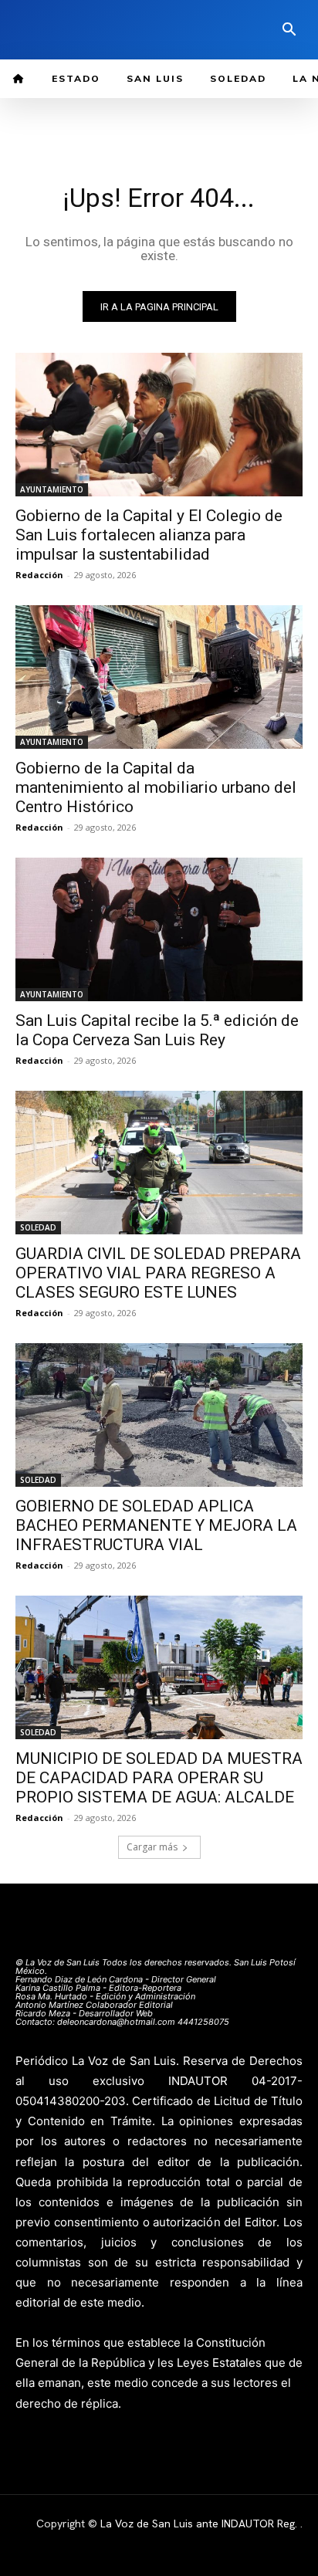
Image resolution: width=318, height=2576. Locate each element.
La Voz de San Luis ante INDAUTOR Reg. (200, 2524)
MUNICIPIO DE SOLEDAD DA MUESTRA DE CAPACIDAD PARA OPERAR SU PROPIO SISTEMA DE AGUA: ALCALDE (159, 1778)
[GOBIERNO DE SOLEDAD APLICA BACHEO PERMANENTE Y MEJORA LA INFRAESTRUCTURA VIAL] (159, 1415)
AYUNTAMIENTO (52, 489)
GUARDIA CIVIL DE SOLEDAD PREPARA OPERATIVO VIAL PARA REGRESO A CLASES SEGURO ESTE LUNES (158, 1273)
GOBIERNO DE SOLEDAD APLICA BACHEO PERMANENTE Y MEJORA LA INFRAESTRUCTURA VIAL (156, 1525)
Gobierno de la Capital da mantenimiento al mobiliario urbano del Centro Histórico (156, 787)
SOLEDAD (38, 1227)
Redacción (39, 575)
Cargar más (152, 1847)
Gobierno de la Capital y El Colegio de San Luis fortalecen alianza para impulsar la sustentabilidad (149, 535)
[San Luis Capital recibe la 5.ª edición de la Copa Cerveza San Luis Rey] (159, 929)
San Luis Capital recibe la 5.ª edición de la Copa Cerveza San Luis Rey (157, 1030)
